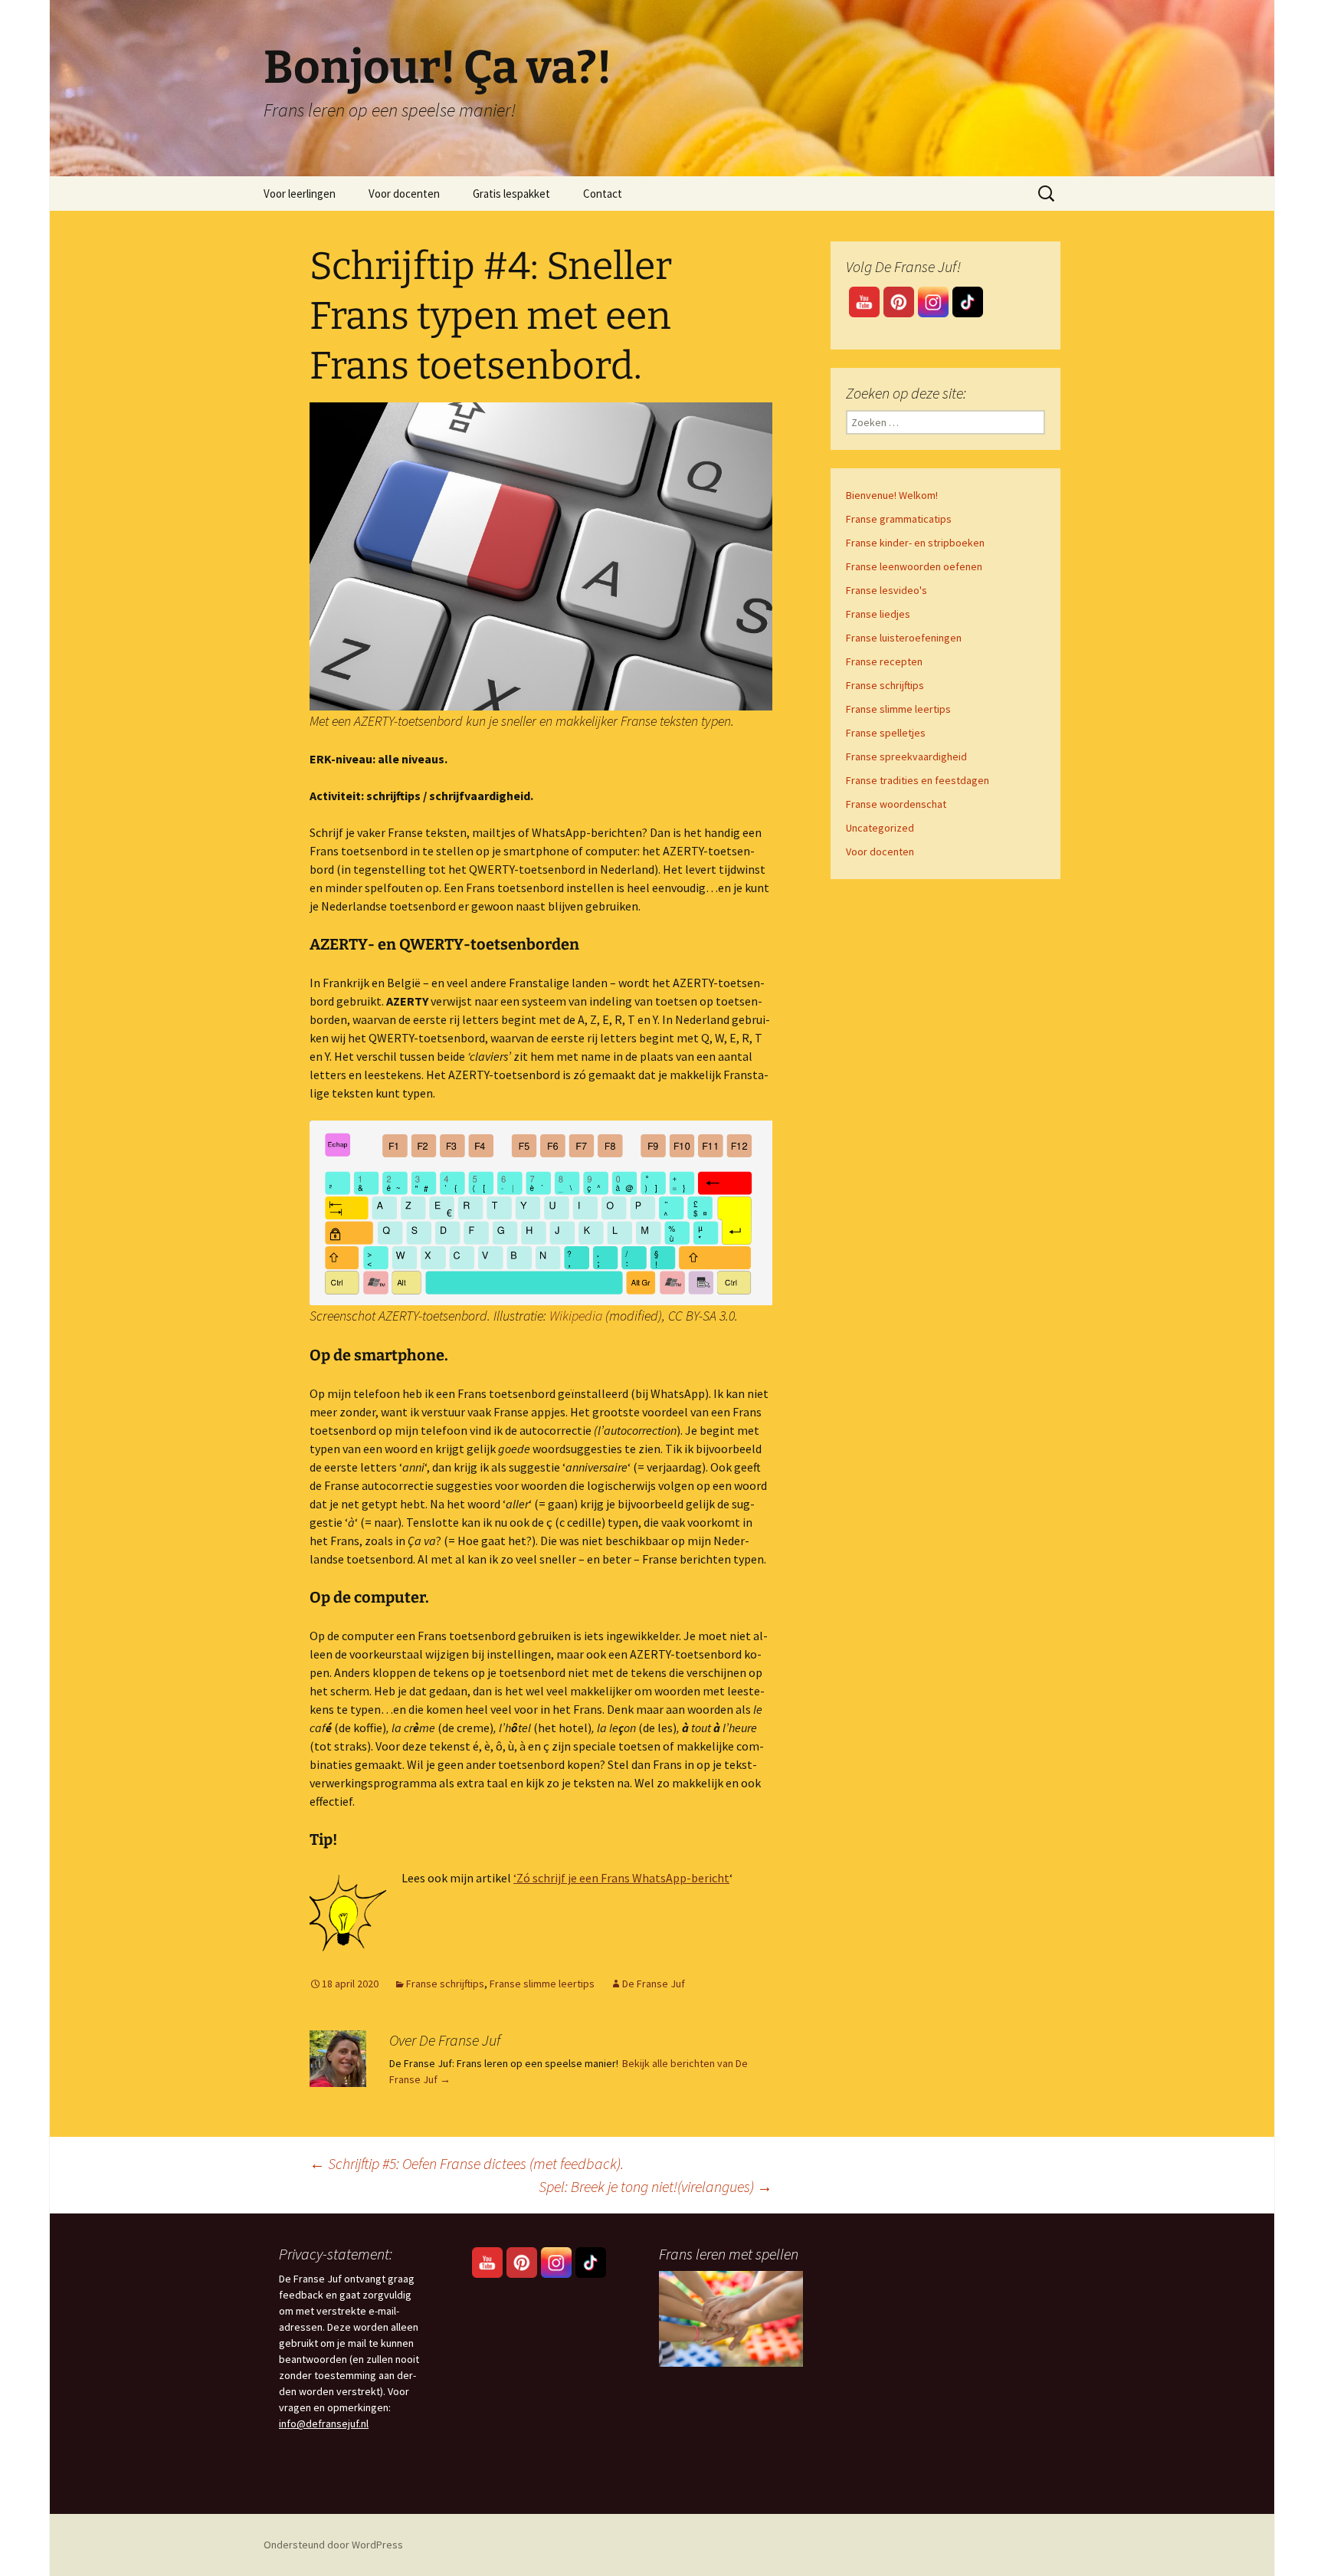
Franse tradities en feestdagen (918, 780)
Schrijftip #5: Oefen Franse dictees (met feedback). (467, 2163)
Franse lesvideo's (886, 590)
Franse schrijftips (445, 1984)
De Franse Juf (654, 1984)
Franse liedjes (878, 614)
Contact (603, 194)
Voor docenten (404, 194)
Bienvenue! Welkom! (892, 495)
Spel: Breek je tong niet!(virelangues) (655, 2186)
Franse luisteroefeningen (904, 638)
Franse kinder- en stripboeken (915, 543)
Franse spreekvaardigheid (906, 756)
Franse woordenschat (896, 804)
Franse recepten (884, 661)
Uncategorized (880, 828)
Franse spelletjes (886, 733)
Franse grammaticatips (899, 519)
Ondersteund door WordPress (333, 2545)
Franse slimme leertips (542, 1984)
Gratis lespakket (511, 194)
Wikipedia (576, 1316)
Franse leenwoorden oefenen (914, 566)
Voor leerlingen (300, 194)
